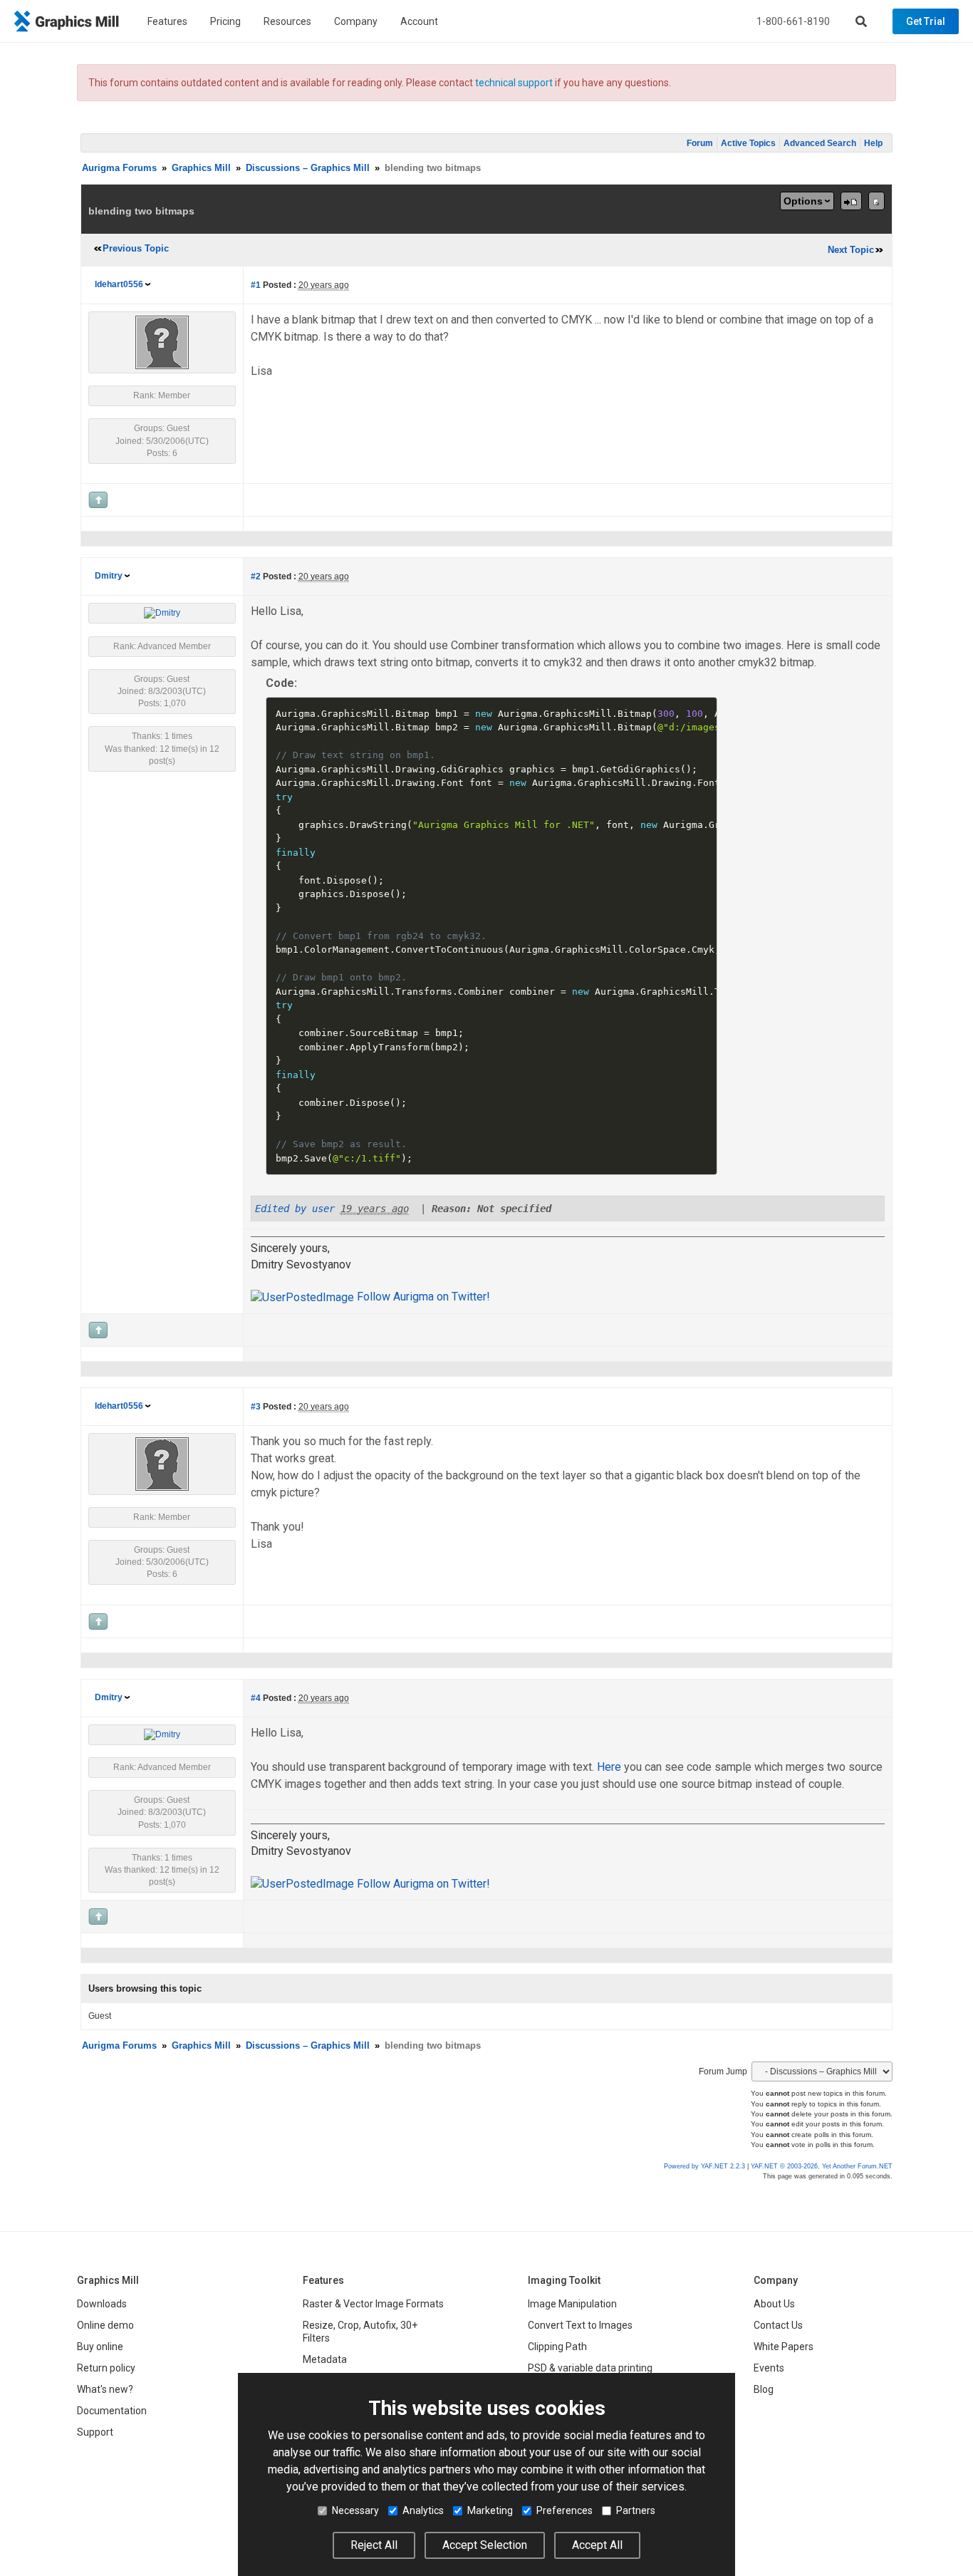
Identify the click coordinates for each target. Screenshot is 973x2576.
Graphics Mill (201, 168)
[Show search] (861, 21)
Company (356, 21)
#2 (256, 576)
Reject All (374, 2545)
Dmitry (109, 576)
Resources (287, 21)
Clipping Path (557, 2347)
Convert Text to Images (580, 2325)
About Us (774, 2304)
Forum (700, 143)
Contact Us (778, 2325)
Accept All (597, 2545)
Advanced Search (820, 143)
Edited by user (295, 1209)
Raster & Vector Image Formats (373, 2304)
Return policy (106, 2368)
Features (167, 21)
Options (803, 201)
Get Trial (926, 21)
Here (609, 1767)
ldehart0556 (119, 284)
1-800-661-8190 (793, 21)
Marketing (490, 2510)
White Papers (784, 2347)
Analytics (423, 2510)
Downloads (102, 2304)
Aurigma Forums (119, 168)
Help (873, 143)
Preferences (564, 2510)
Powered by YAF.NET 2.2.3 (706, 2166)
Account (419, 21)
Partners (636, 2510)
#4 (256, 1698)
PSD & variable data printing (590, 2368)
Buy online (100, 2347)
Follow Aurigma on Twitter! (422, 1297)
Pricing (225, 21)
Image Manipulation (572, 2304)
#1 (256, 285)
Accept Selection (485, 2545)
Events (769, 2368)
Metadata (325, 2359)
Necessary (355, 2510)
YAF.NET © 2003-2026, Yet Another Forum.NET (822, 2166)
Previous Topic (136, 248)
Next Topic (851, 250)
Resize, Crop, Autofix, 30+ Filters (360, 2332)
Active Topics (748, 143)
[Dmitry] (162, 613)
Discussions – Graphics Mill (308, 168)
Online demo (105, 2325)
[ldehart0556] (162, 342)
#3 (256, 1407)
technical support (514, 83)
